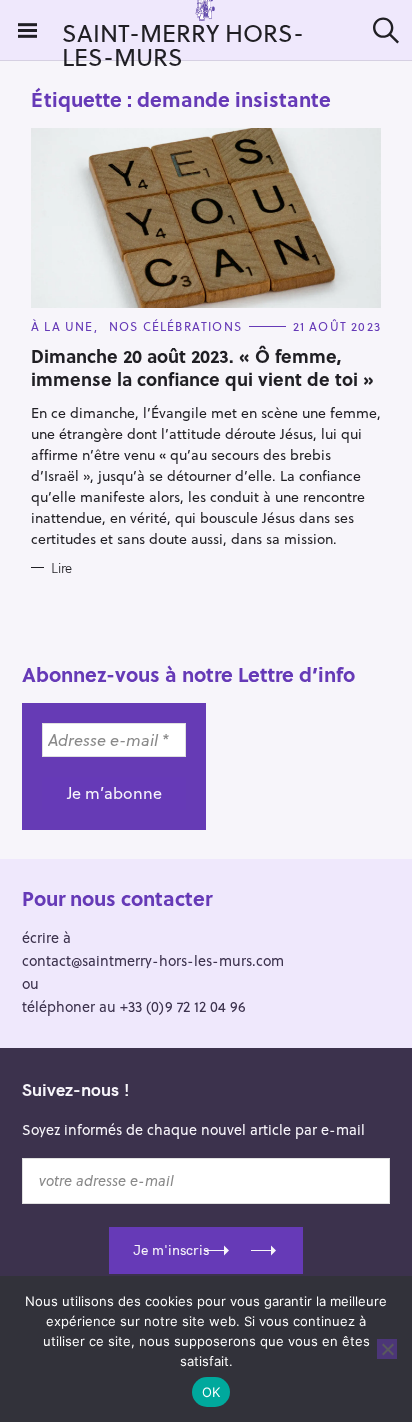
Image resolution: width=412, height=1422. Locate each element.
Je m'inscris (171, 1250)
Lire (61, 568)
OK (211, 1392)
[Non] (387, 1349)
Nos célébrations (175, 326)
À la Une (62, 326)
